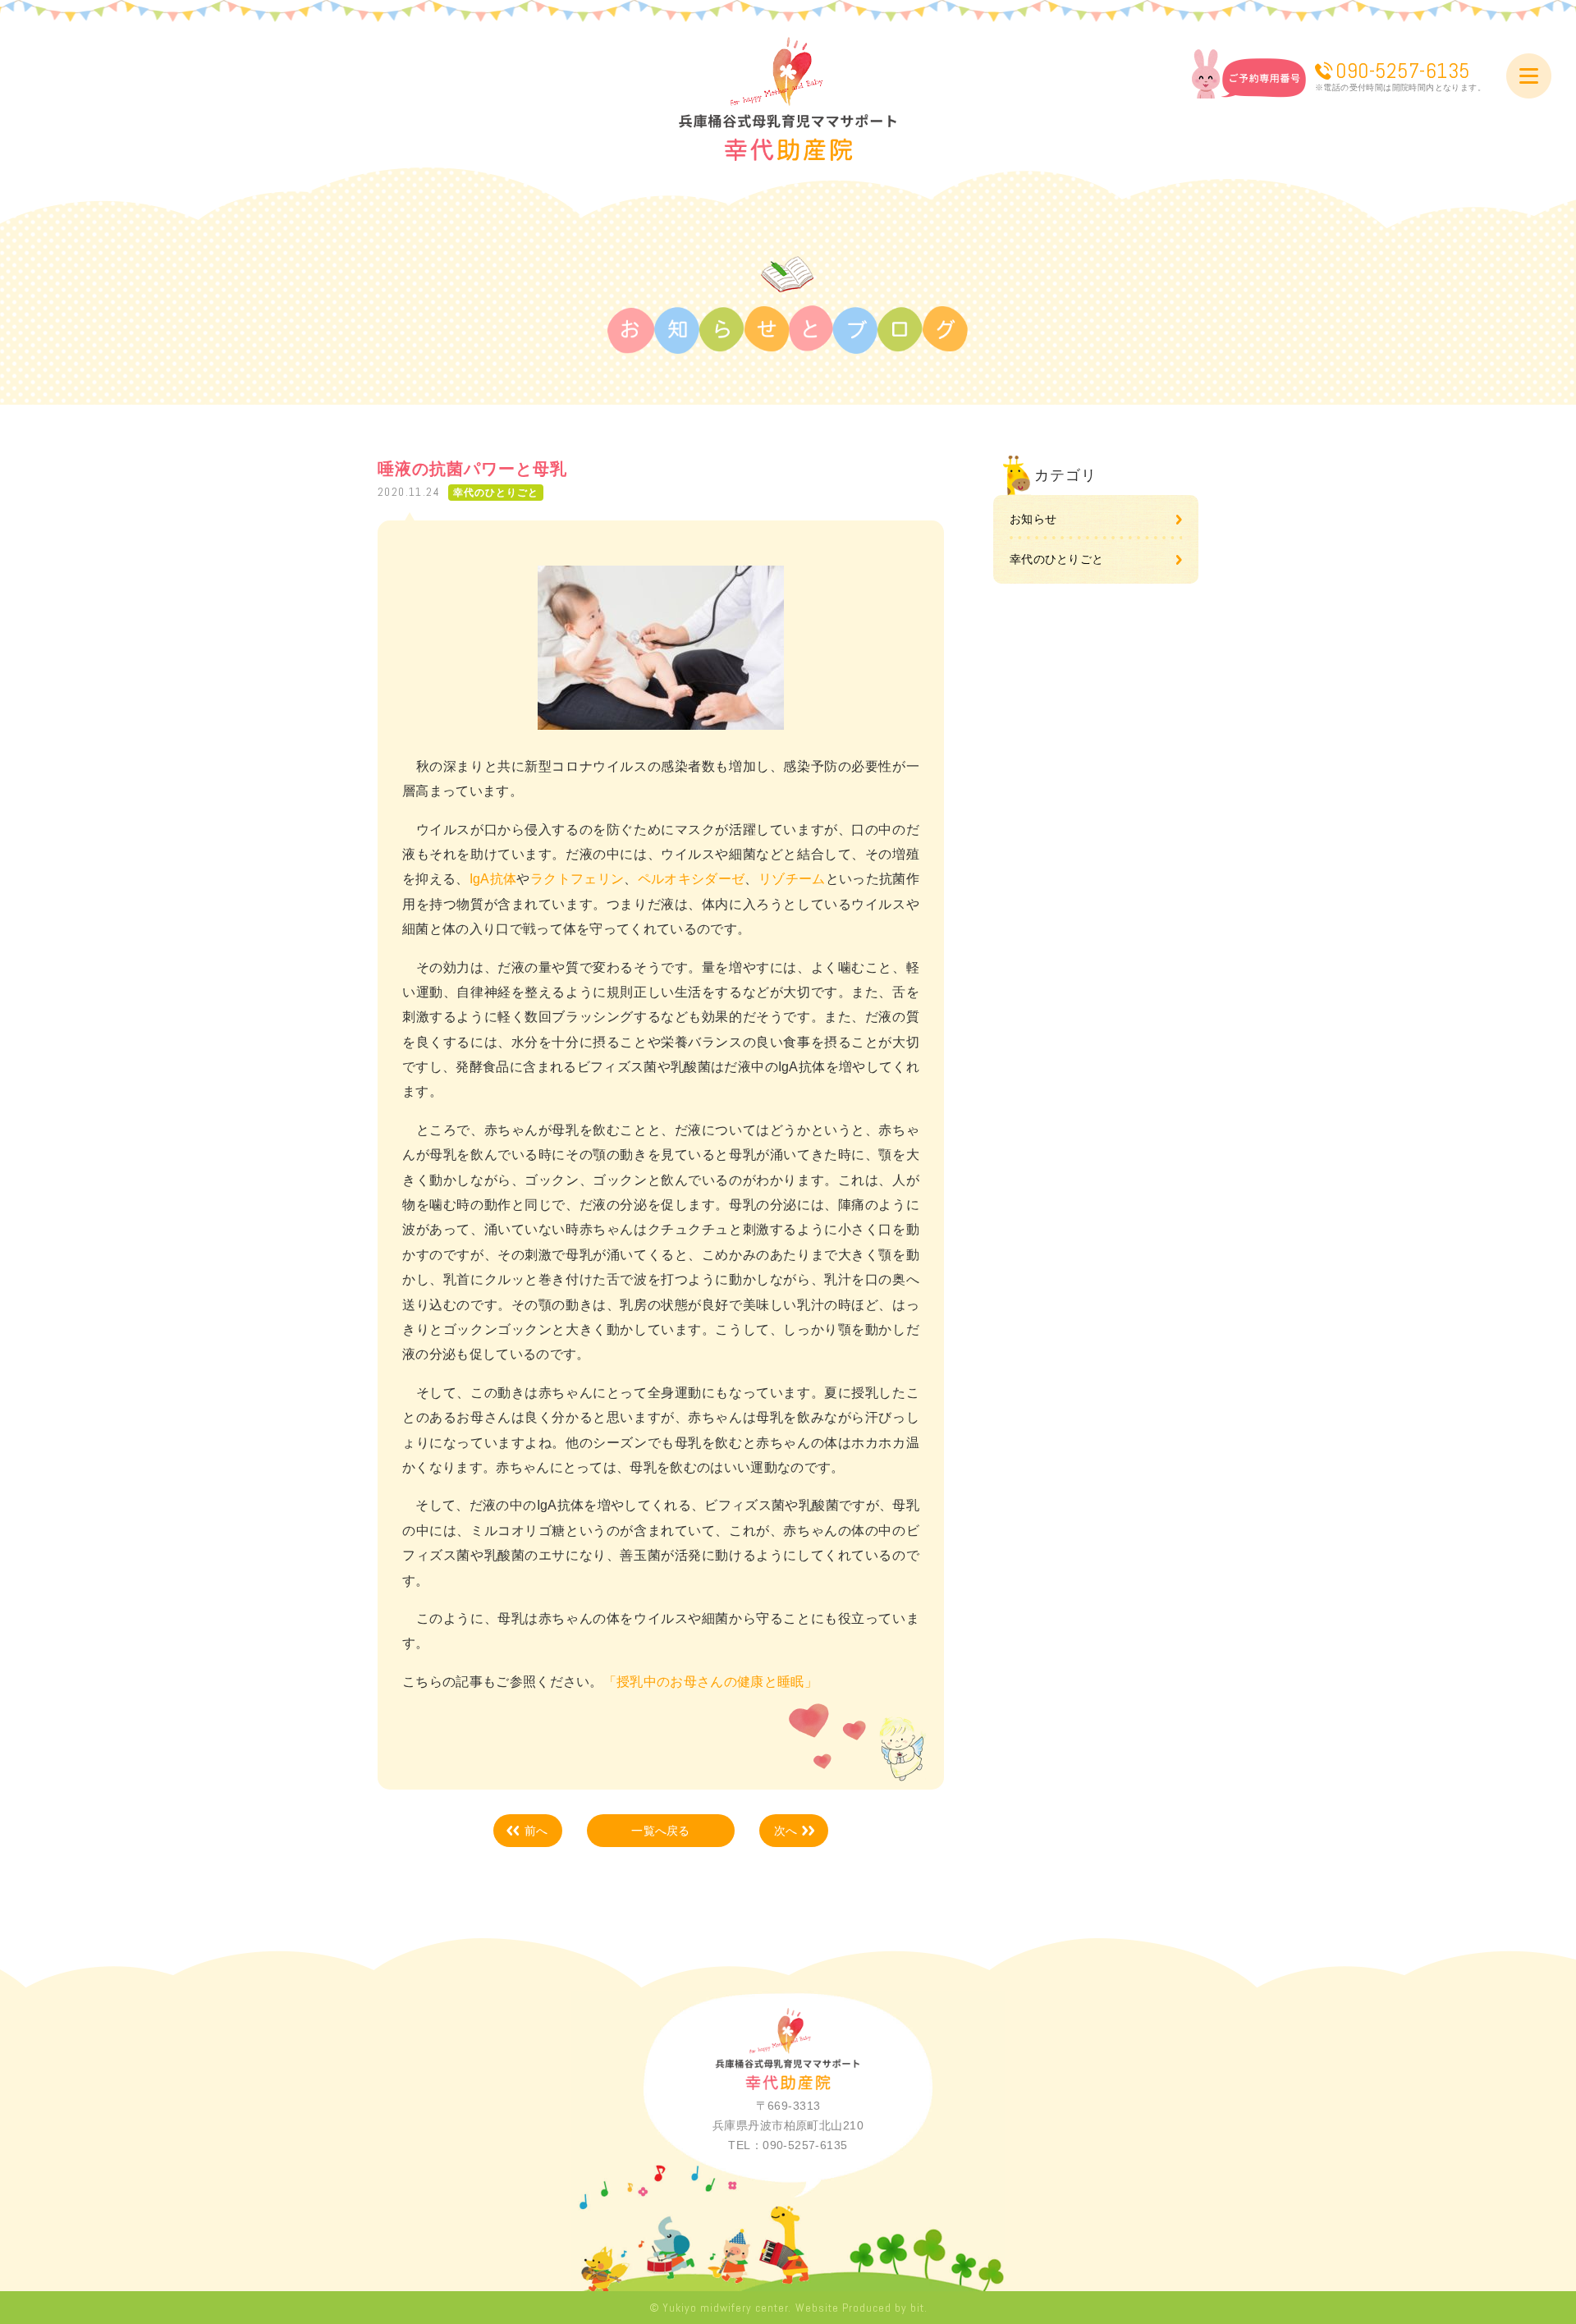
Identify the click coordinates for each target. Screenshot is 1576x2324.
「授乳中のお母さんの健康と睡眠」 (710, 1682)
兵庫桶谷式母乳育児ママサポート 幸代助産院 (788, 99)
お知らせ (1033, 519)
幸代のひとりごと (1056, 559)
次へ (786, 1831)
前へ (536, 1831)
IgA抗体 (493, 879)
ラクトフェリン (577, 879)
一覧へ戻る (660, 1831)
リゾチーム (792, 879)
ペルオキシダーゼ (692, 879)
